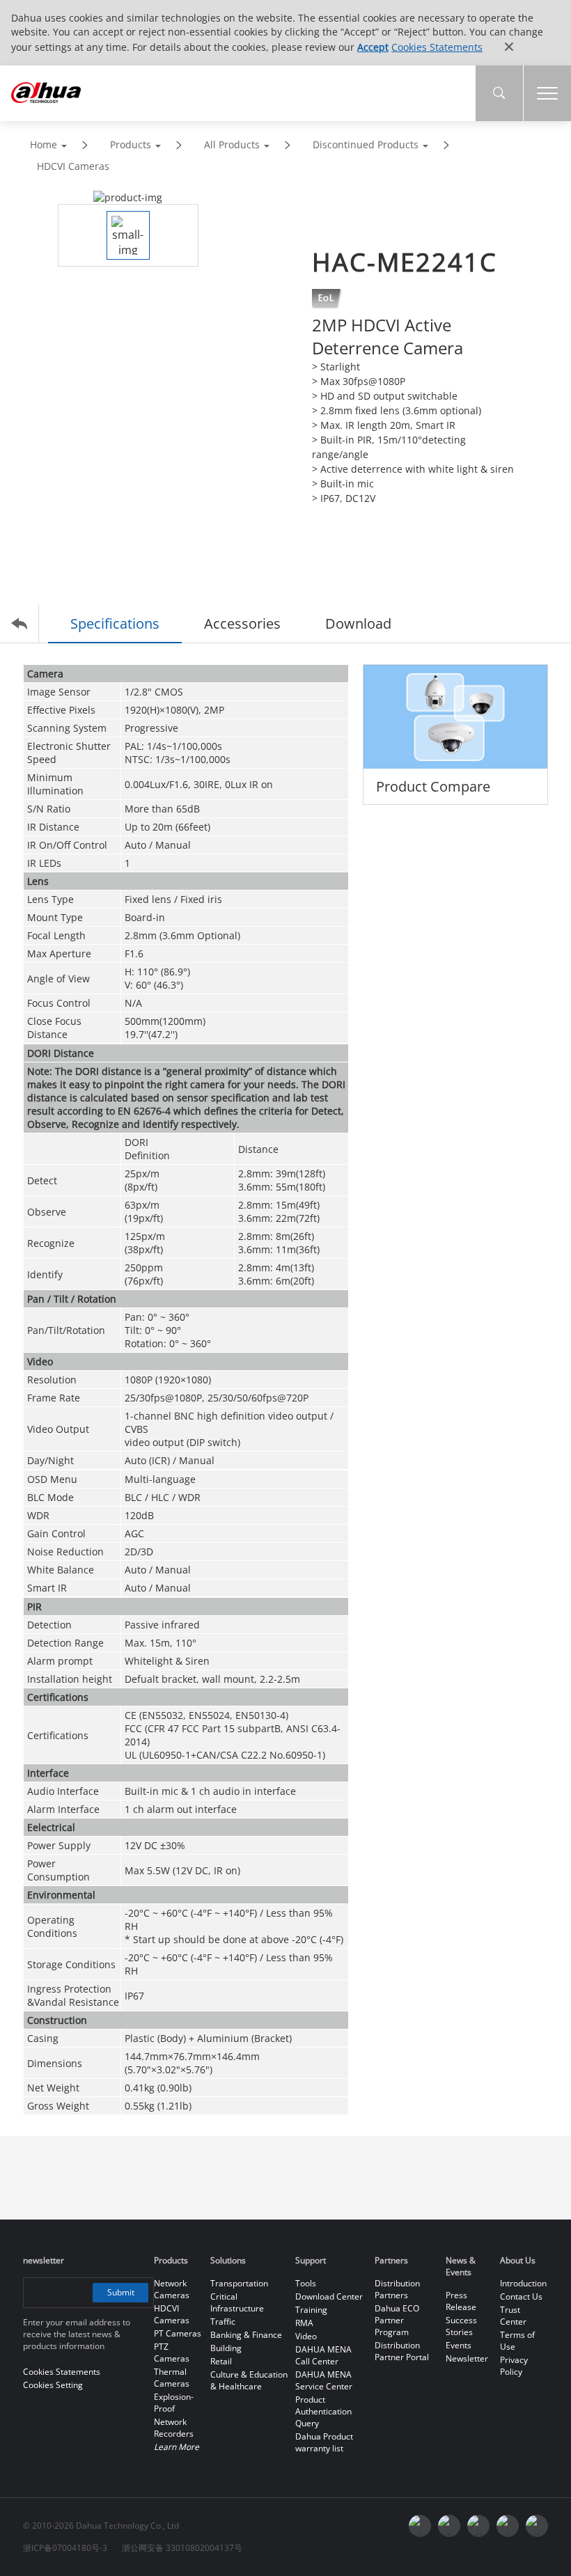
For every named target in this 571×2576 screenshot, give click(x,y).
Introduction (523, 2283)
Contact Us (521, 2296)
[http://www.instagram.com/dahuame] (478, 2526)
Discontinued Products (366, 144)
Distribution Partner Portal (402, 2351)
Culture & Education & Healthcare (249, 2380)
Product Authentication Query (323, 2411)
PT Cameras (178, 2333)
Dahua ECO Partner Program (397, 2320)
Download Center (329, 2296)
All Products (232, 144)
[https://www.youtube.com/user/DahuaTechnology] (420, 2526)
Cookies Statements (437, 47)
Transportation (239, 2283)
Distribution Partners (397, 2289)
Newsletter (467, 2358)
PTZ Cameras (172, 2353)
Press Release (461, 2301)
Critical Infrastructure (237, 2302)
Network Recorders (174, 2428)
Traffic (223, 2322)
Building (226, 2348)
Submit (121, 2292)
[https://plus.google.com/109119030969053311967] (449, 2526)
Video (306, 2336)
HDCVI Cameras (73, 166)
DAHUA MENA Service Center (324, 2380)
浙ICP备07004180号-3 (65, 2548)
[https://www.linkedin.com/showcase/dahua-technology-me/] (508, 2526)
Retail (221, 2361)
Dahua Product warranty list (324, 2442)
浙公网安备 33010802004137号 (182, 2548)
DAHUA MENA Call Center (323, 2355)
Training (311, 2310)
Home (44, 144)
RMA (304, 2323)
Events (459, 2345)
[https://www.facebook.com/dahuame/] (537, 2526)
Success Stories (461, 2326)
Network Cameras (172, 2289)
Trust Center (513, 2316)
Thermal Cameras (172, 2378)
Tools (306, 2283)
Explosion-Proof (174, 2403)
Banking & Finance (246, 2335)
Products (131, 144)
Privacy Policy (514, 2366)
